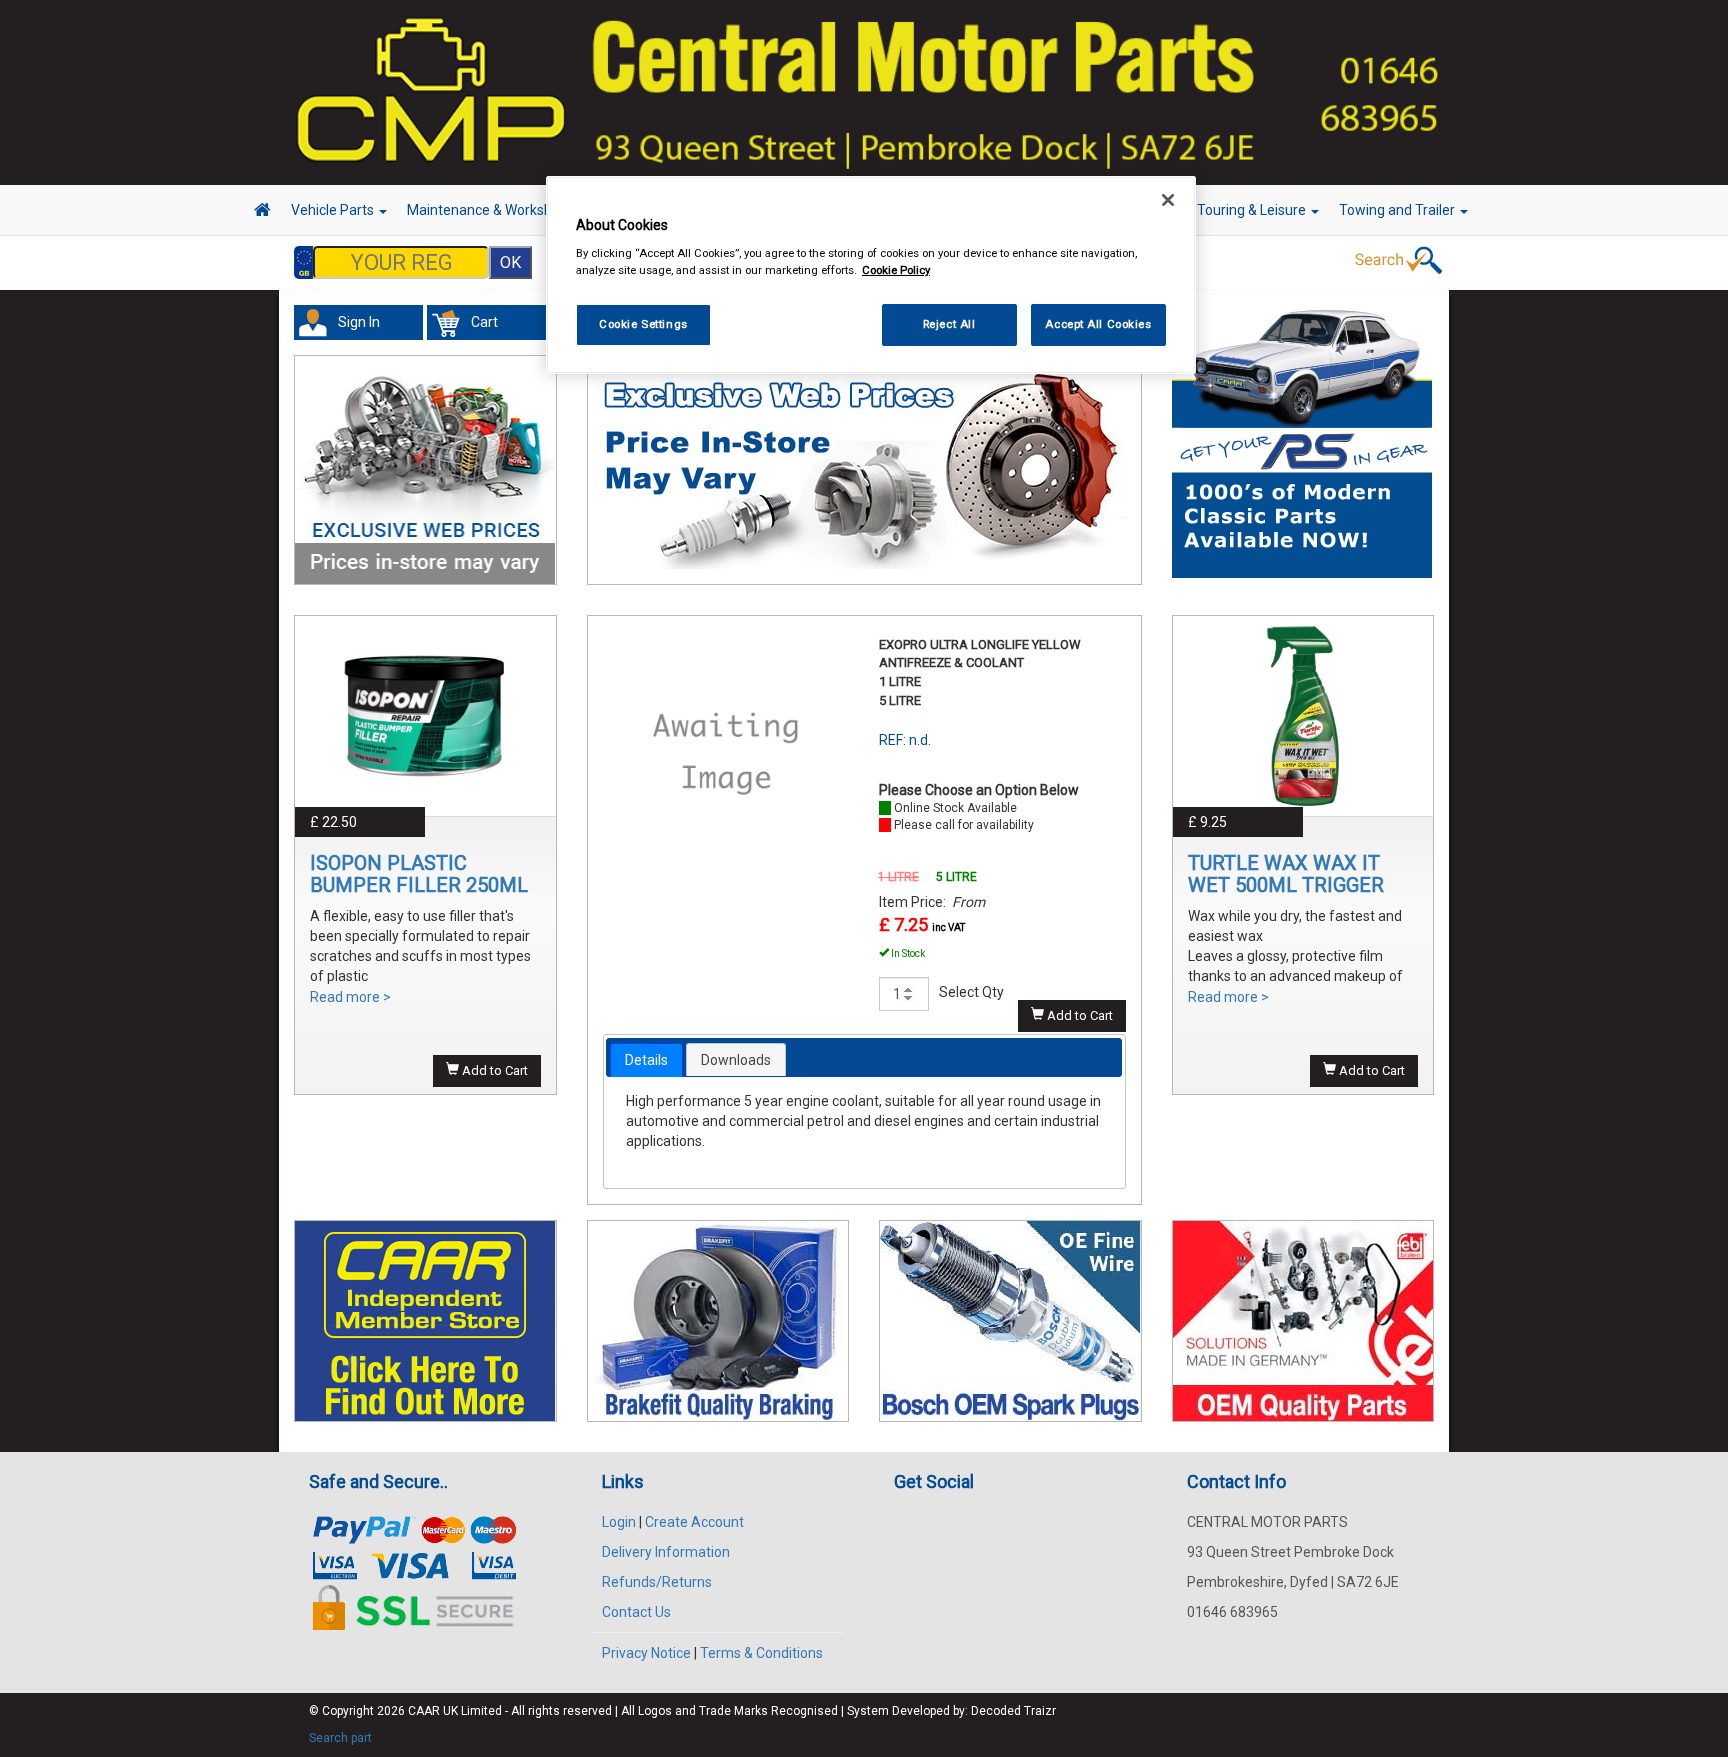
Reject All (949, 324)
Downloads (736, 1060)
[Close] (1168, 200)
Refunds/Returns (657, 1582)
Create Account (694, 1522)
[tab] (646, 1060)
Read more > (350, 997)
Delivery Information (666, 1552)
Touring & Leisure (1253, 210)
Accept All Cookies (1098, 324)
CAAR (424, 1711)
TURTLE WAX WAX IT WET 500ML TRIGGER (1286, 874)
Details (646, 1060)
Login (619, 1522)
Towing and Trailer (1398, 210)
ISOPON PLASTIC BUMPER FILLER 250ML (419, 874)
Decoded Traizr (1013, 1711)
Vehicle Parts (334, 210)
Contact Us (636, 1612)
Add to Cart (493, 1070)
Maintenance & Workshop (489, 210)
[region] (871, 275)
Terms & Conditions (761, 1653)
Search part (340, 1738)
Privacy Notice (646, 1653)
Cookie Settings (643, 324)
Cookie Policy (896, 270)
